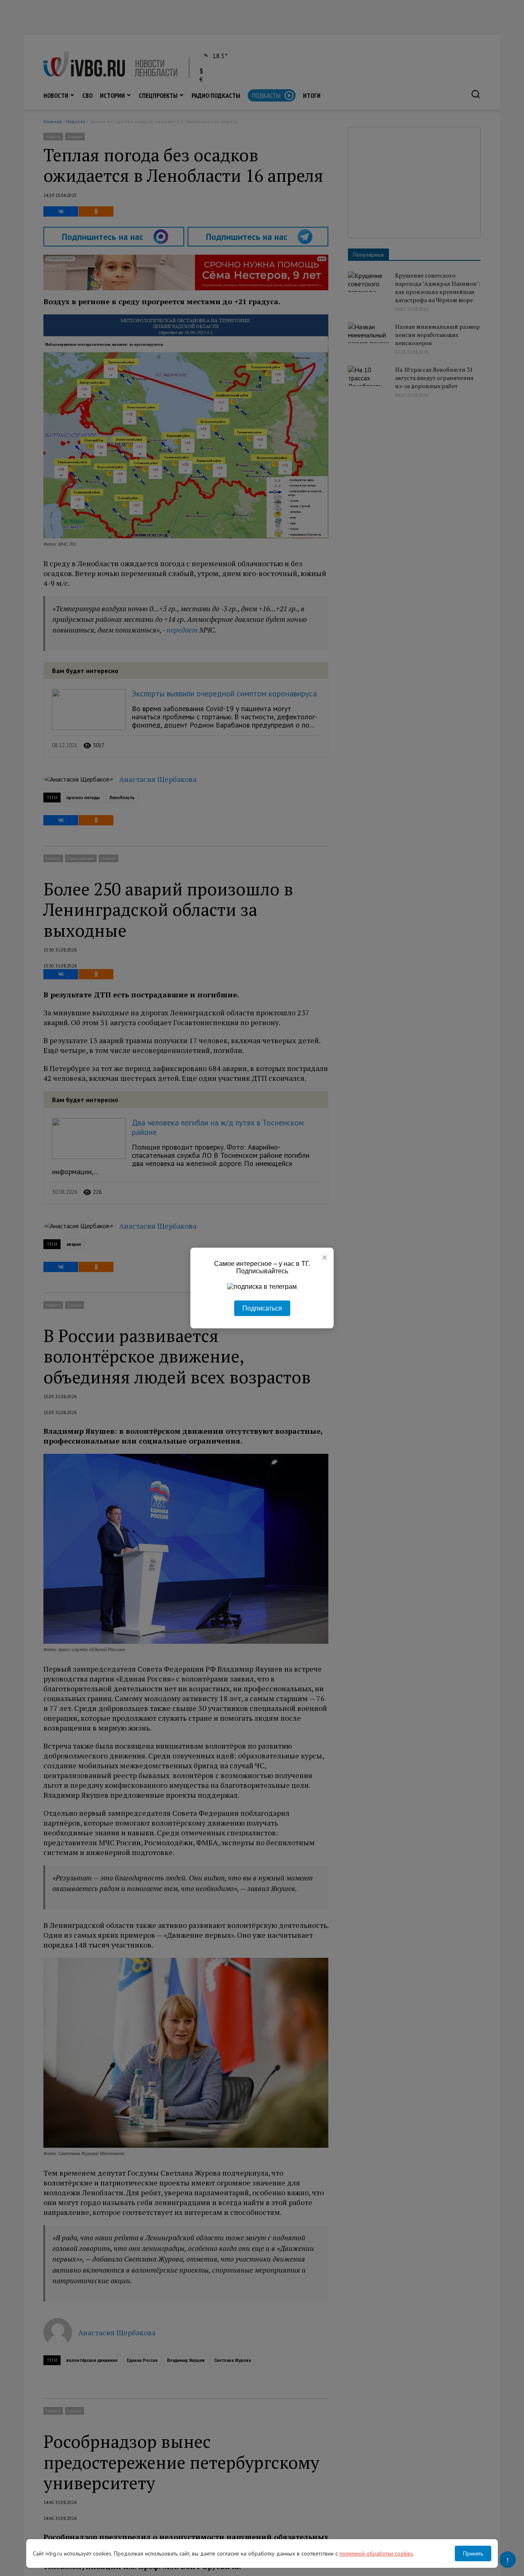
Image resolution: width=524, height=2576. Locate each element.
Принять (473, 2553)
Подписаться (262, 1308)
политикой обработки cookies (376, 2553)
